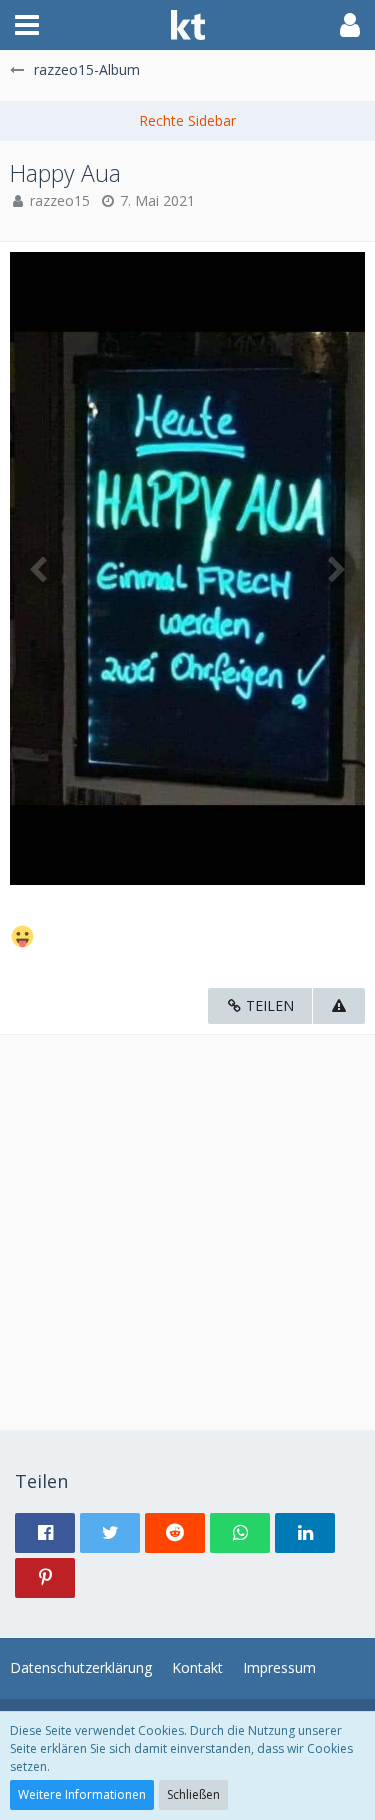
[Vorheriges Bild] (40, 568)
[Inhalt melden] (339, 1006)
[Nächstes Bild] (335, 568)
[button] (27, 25)
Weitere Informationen (82, 1794)
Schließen (193, 1794)
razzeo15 (60, 200)
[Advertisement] (187, 1222)
